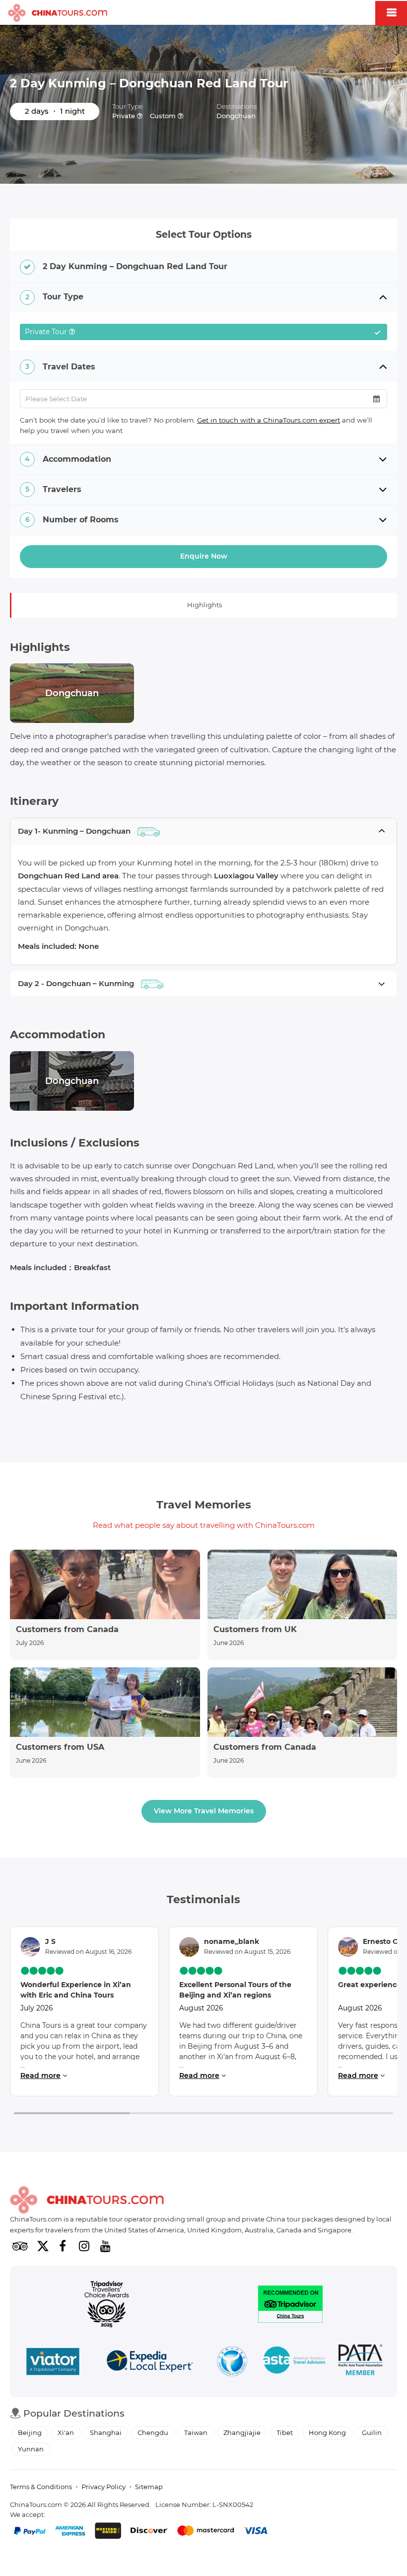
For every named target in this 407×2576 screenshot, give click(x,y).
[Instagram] (84, 2246)
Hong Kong (327, 2433)
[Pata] (360, 2361)
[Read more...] (105, 1605)
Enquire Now (204, 556)
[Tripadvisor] (20, 2246)
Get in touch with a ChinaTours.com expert (269, 420)
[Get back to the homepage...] (87, 2200)
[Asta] (294, 2361)
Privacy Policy (103, 2487)
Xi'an (66, 2433)
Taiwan (196, 2433)
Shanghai (106, 2433)
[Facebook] (63, 2246)
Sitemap (149, 2487)
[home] (58, 13)
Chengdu (153, 2433)
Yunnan (31, 2449)
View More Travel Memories (204, 1811)
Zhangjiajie (242, 2433)
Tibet (285, 2433)
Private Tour (199, 334)
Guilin (372, 2433)
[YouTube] (105, 2246)
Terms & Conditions (41, 2487)
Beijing (30, 2433)
